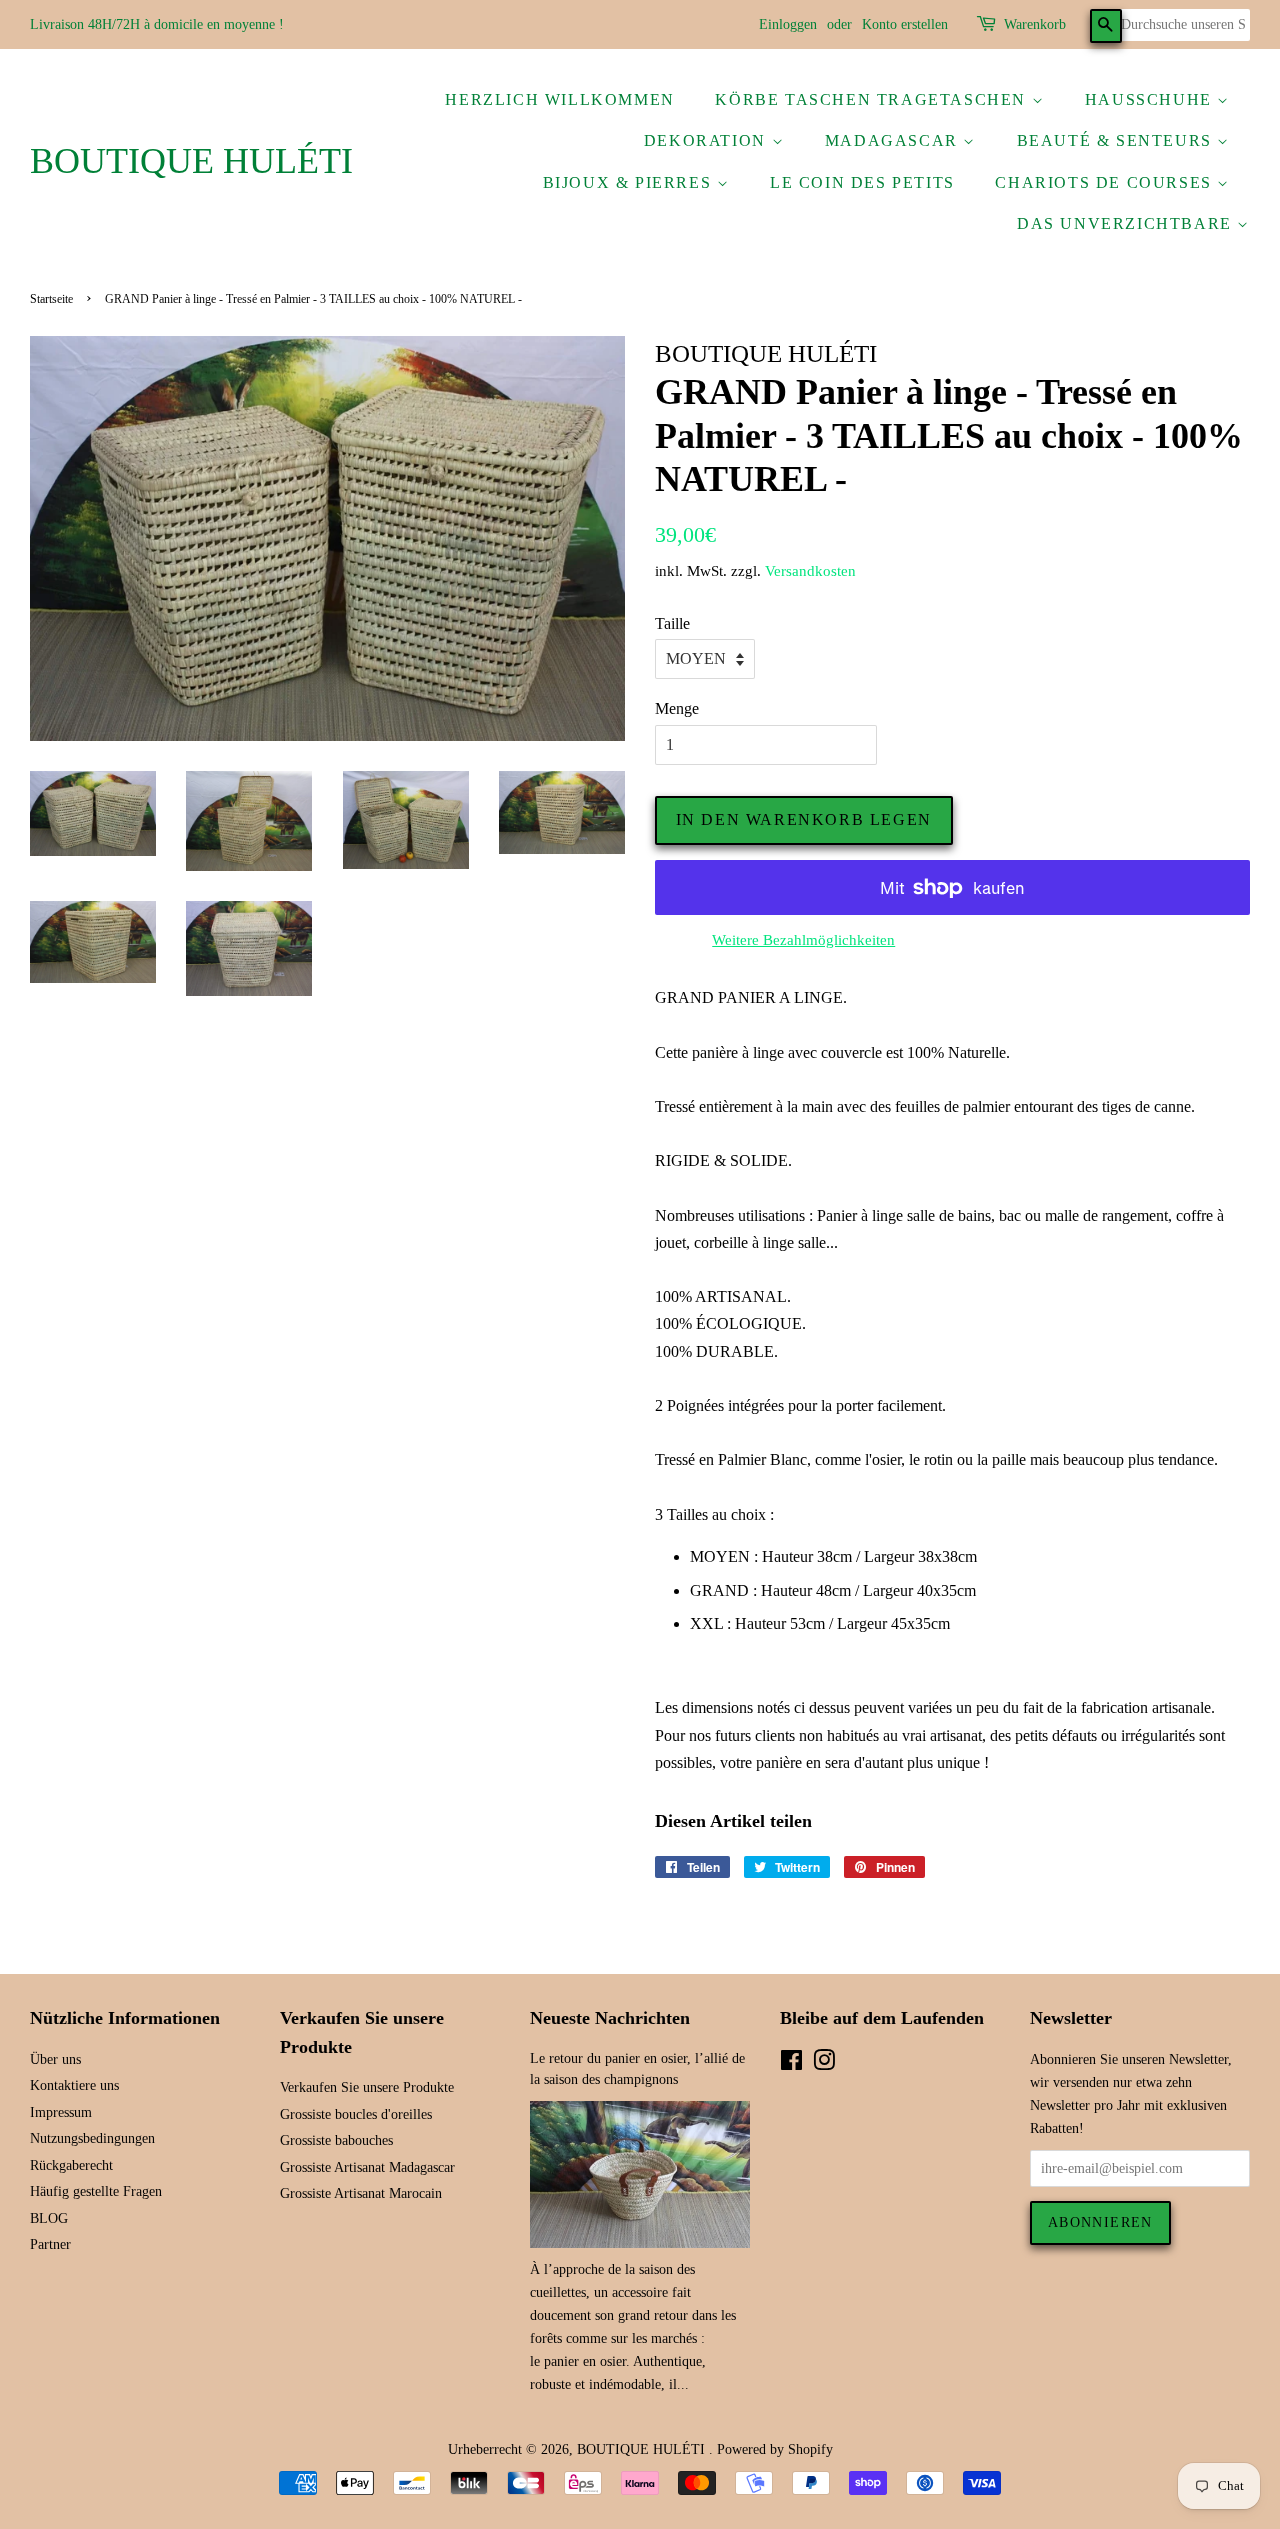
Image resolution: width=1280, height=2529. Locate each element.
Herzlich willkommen (559, 99)
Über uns (55, 2059)
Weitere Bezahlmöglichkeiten (803, 940)
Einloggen (788, 24)
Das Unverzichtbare (1127, 223)
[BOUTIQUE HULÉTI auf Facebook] (791, 2064)
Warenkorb (1035, 24)
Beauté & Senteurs (1117, 140)
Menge (677, 708)
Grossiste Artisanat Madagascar (367, 2167)
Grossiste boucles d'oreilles (356, 2114)
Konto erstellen (905, 24)
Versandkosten (810, 571)
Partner (50, 2244)
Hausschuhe (1151, 99)
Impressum (61, 2112)
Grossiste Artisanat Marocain (361, 2193)
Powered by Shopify (775, 2449)
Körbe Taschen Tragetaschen (873, 99)
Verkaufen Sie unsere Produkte (367, 2087)
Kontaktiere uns (74, 2085)
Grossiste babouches (336, 2140)
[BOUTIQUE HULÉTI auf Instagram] (824, 2064)
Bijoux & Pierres (630, 182)
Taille (672, 623)
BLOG (49, 2218)
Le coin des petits (862, 182)
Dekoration (708, 140)
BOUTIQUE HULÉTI (191, 161)
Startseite (51, 299)
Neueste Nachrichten (610, 2018)
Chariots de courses (1106, 182)
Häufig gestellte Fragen (96, 2191)
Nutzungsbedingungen (92, 2138)
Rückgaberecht (71, 2165)
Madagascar (894, 140)
